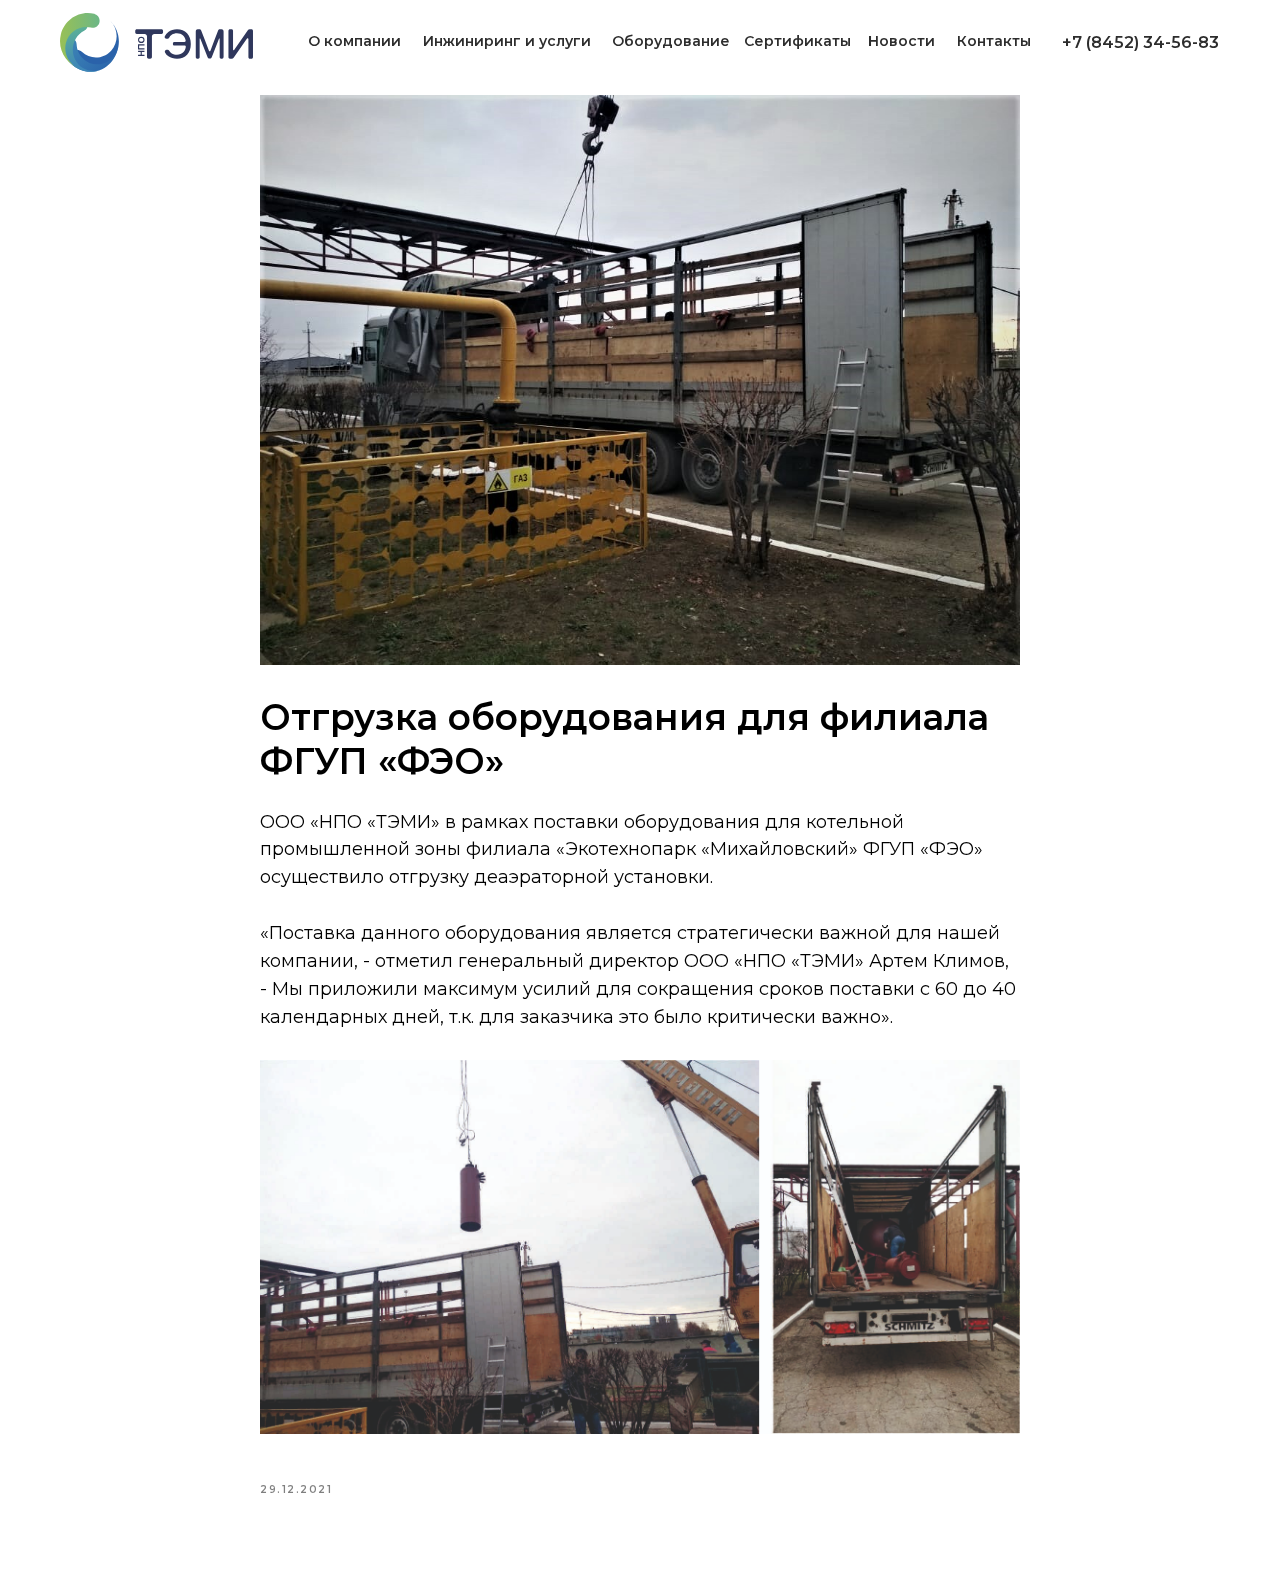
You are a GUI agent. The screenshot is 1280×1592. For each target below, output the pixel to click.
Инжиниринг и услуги (507, 41)
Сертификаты (797, 41)
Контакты (994, 41)
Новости (901, 41)
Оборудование (671, 41)
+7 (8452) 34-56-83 (1140, 42)
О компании (354, 41)
